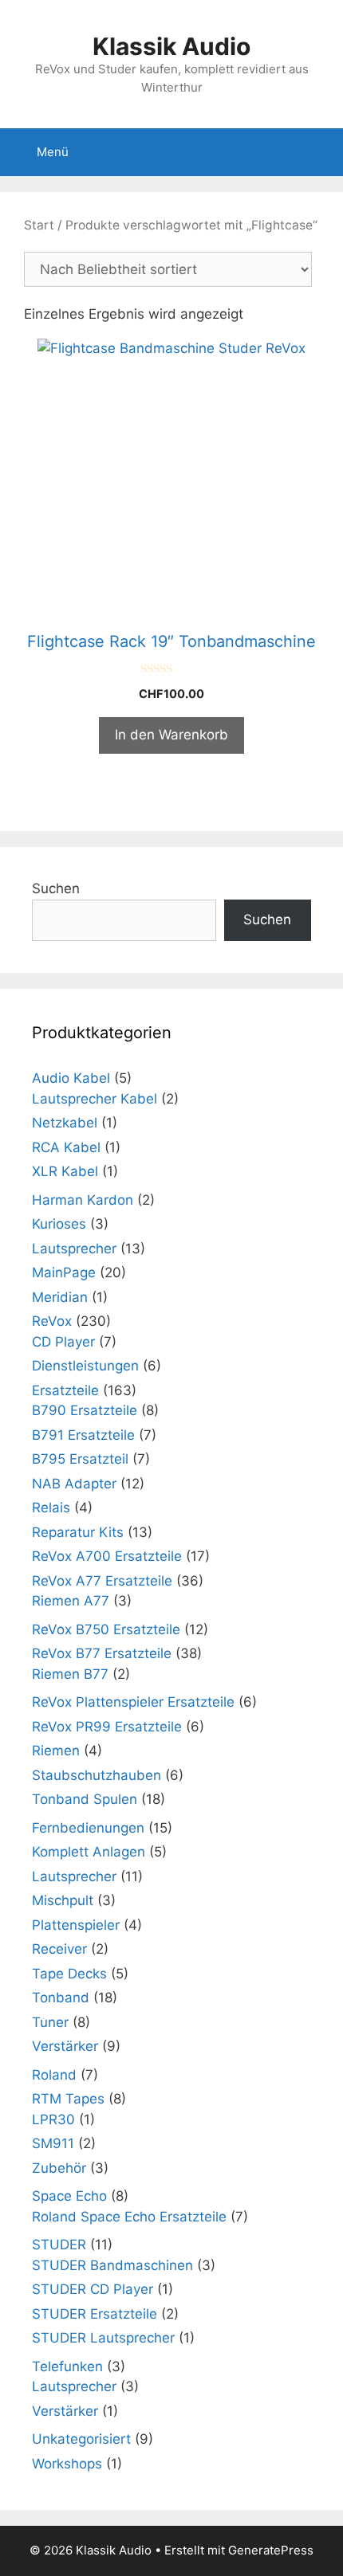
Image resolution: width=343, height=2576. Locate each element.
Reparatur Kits (78, 1532)
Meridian (60, 1297)
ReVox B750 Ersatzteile (106, 1629)
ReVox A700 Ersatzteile (107, 1556)
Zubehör (59, 2168)
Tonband (61, 1998)
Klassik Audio (171, 46)
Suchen (56, 888)
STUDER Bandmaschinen (112, 2265)
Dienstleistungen (85, 1366)
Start (39, 225)
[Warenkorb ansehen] (322, 152)
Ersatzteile (65, 1390)
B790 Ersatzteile (85, 1410)
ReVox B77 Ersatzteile (102, 1653)
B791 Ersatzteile (83, 1435)
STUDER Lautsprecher (103, 2338)
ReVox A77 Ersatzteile (102, 1581)
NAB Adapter (74, 1484)
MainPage (64, 1272)
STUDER (59, 2245)
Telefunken (67, 2366)
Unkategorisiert (81, 2439)
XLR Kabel (65, 1171)
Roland (54, 2075)
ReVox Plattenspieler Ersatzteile (133, 1702)
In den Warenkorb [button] (171, 735)
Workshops (67, 2464)
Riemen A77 (71, 1601)
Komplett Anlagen (89, 1852)
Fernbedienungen (88, 1828)
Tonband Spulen (85, 1799)
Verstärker (65, 2046)
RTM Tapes (68, 2099)
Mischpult (63, 1900)
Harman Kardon (83, 1200)
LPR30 (53, 2119)
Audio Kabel (71, 1078)
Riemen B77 (70, 1674)
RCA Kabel (66, 1147)
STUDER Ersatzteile (95, 2314)
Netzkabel (65, 1123)
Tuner (50, 2022)
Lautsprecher (74, 1249)
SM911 (53, 2143)
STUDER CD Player (93, 2289)
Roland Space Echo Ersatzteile (129, 2217)
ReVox (52, 1321)
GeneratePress (271, 2550)
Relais (51, 1508)
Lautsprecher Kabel (95, 1099)
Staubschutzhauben (97, 1775)
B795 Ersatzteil (80, 1459)
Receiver (59, 1949)
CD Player (63, 1342)
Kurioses (59, 1224)
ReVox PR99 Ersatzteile (107, 1727)
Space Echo (69, 2196)
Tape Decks (69, 1974)
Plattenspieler (76, 1925)
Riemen (56, 1751)
